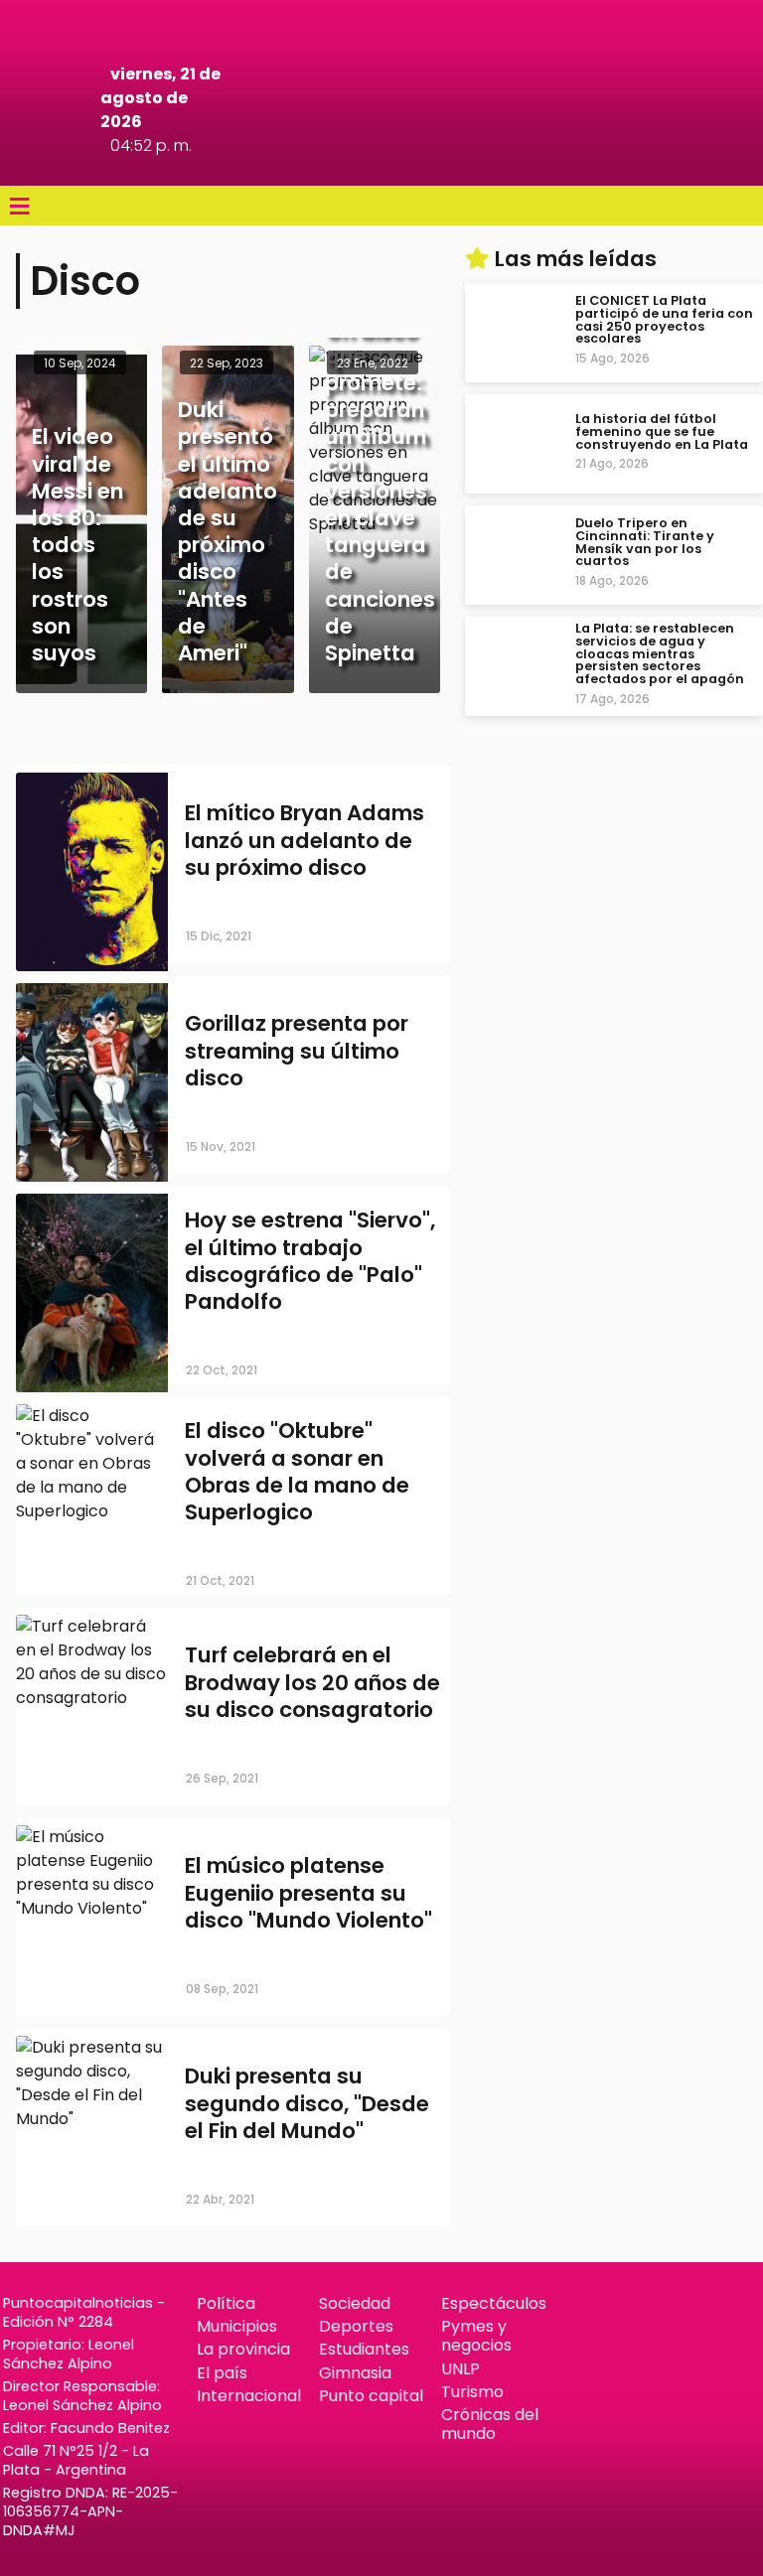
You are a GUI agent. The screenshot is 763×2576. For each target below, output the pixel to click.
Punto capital (371, 2396)
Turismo (472, 2392)
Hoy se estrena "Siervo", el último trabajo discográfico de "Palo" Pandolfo (310, 1262)
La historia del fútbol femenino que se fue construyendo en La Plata (662, 431)
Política (226, 2303)
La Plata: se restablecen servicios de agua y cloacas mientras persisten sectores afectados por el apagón (660, 653)
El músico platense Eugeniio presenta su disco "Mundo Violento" (308, 1892)
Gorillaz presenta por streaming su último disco (297, 1050)
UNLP (460, 2369)
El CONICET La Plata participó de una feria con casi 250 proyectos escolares (664, 319)
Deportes (356, 2326)
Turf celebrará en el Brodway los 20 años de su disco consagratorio (312, 1682)
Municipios (237, 2326)
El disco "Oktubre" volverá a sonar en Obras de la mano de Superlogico (297, 1472)
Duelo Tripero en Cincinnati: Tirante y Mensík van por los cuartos (645, 542)
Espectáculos (494, 2303)
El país (222, 2373)
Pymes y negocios (476, 2336)
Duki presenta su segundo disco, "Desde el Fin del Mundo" (307, 2103)
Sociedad (355, 2303)
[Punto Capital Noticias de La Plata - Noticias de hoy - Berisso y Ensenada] (381, 158)
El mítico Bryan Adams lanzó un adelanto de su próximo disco (305, 840)
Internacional (249, 2396)
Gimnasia (355, 2373)
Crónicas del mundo (490, 2424)
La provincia (243, 2349)
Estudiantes (364, 2349)
